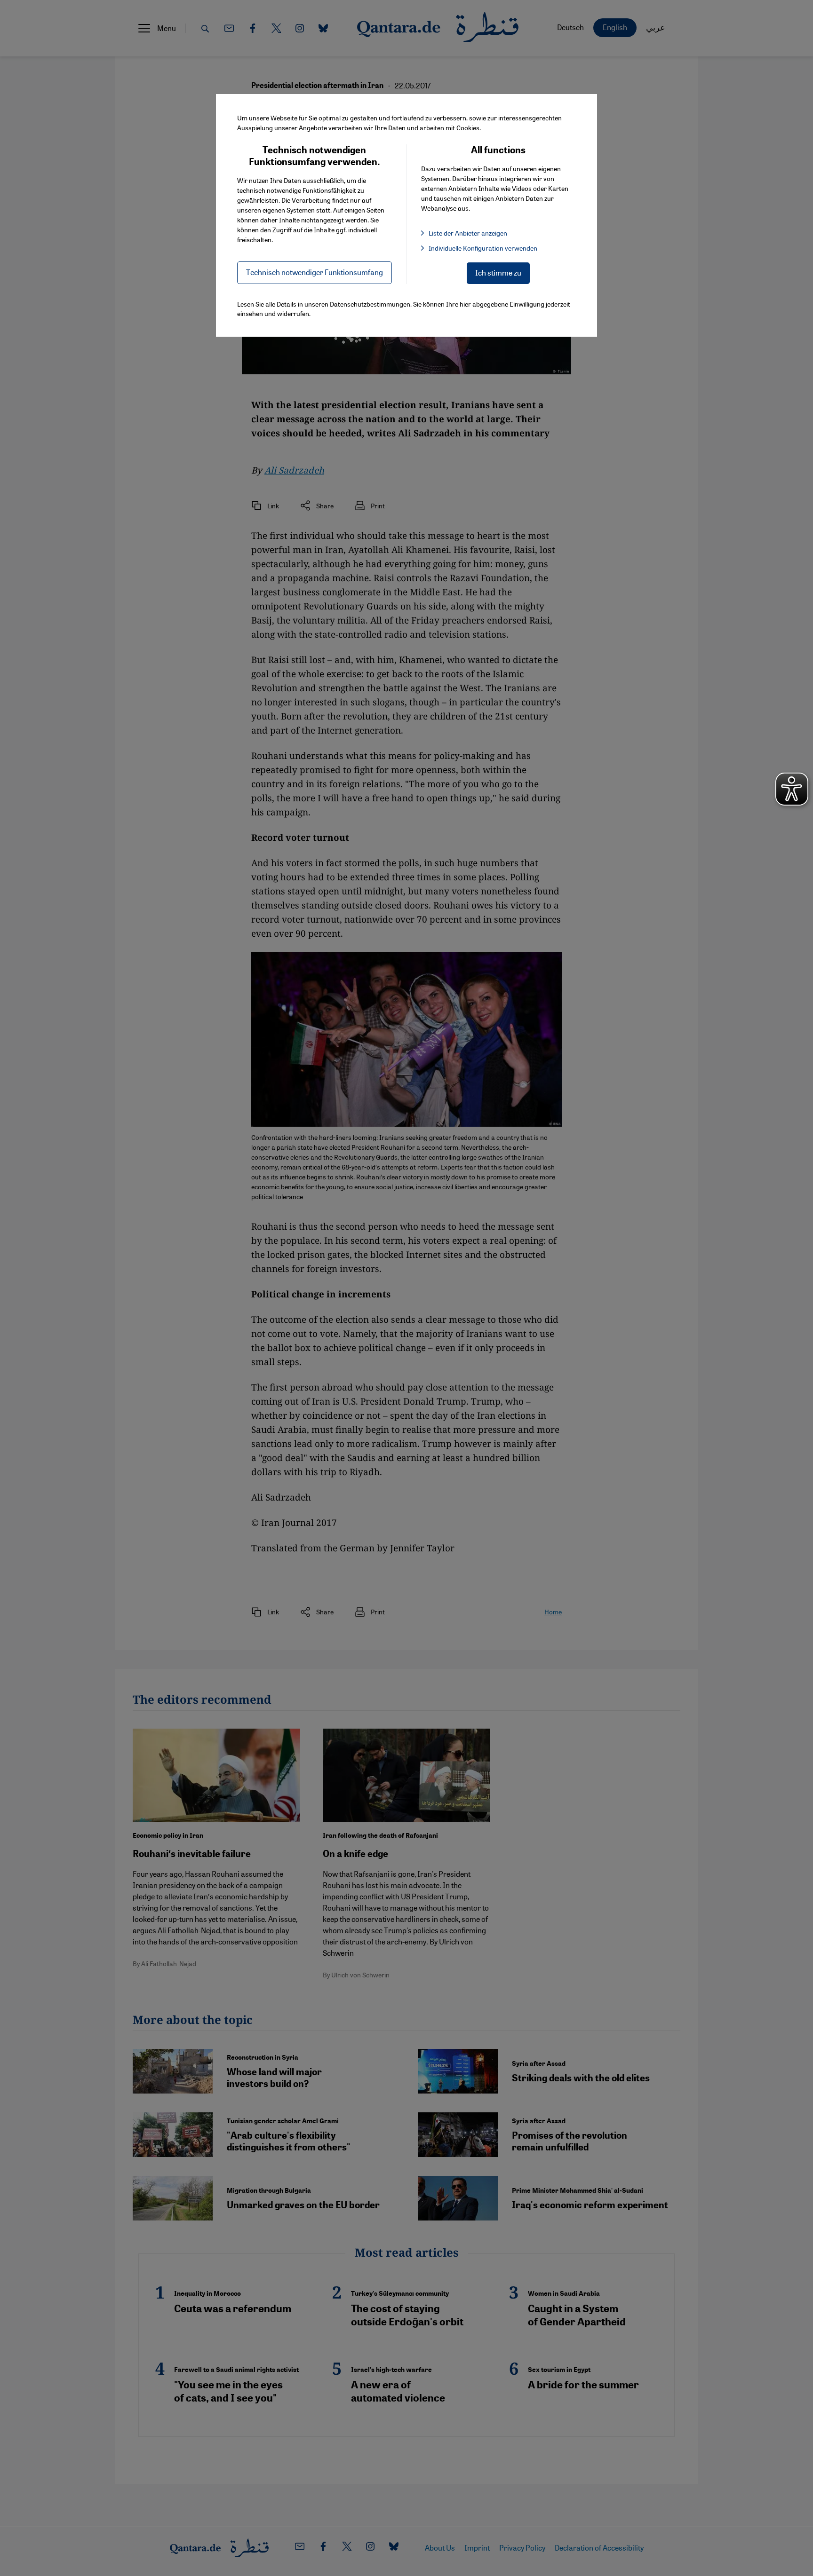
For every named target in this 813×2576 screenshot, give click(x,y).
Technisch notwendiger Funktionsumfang (315, 272)
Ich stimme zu (498, 273)
